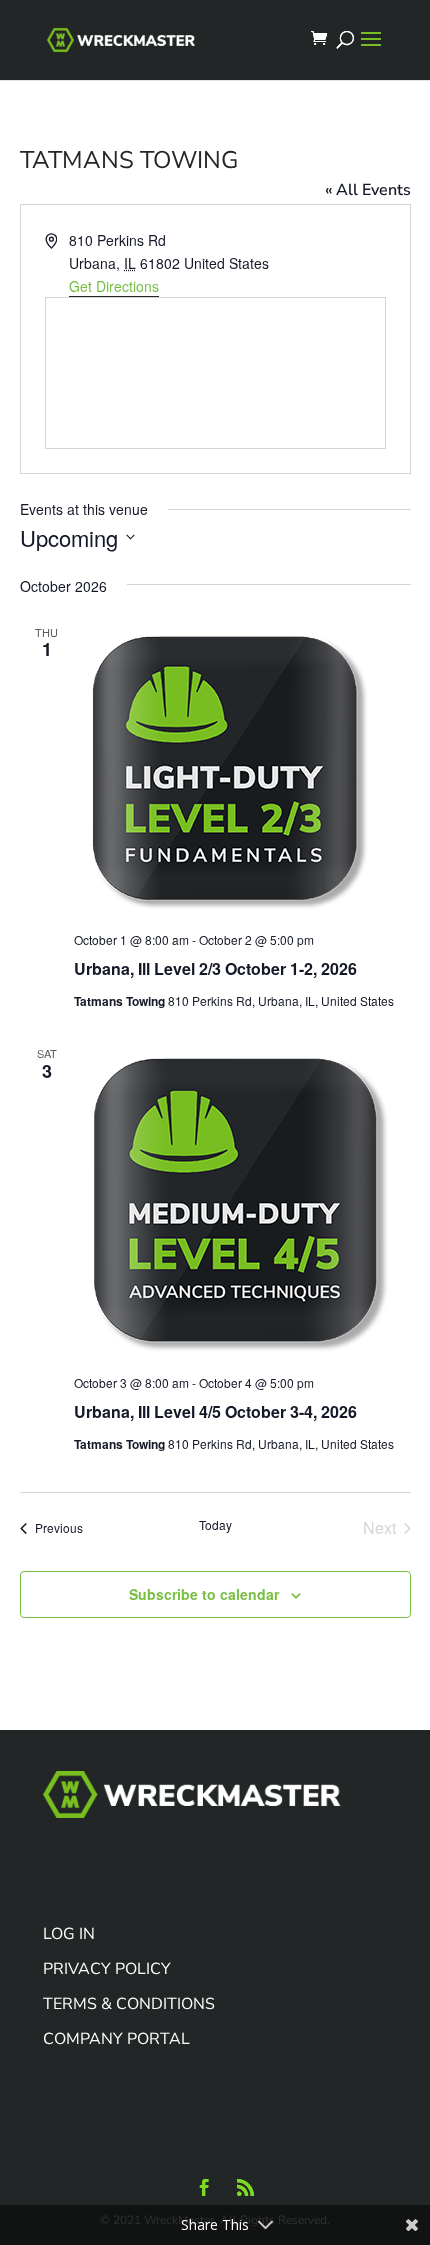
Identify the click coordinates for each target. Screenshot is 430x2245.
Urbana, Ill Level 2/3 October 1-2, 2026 (215, 968)
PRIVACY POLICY (107, 1969)
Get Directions (114, 286)
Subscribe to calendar (204, 1594)
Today (215, 1525)
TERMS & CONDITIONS (129, 2004)
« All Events (368, 190)
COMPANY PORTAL (116, 2039)
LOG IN (69, 1934)
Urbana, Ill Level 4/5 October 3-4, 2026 (215, 1411)
